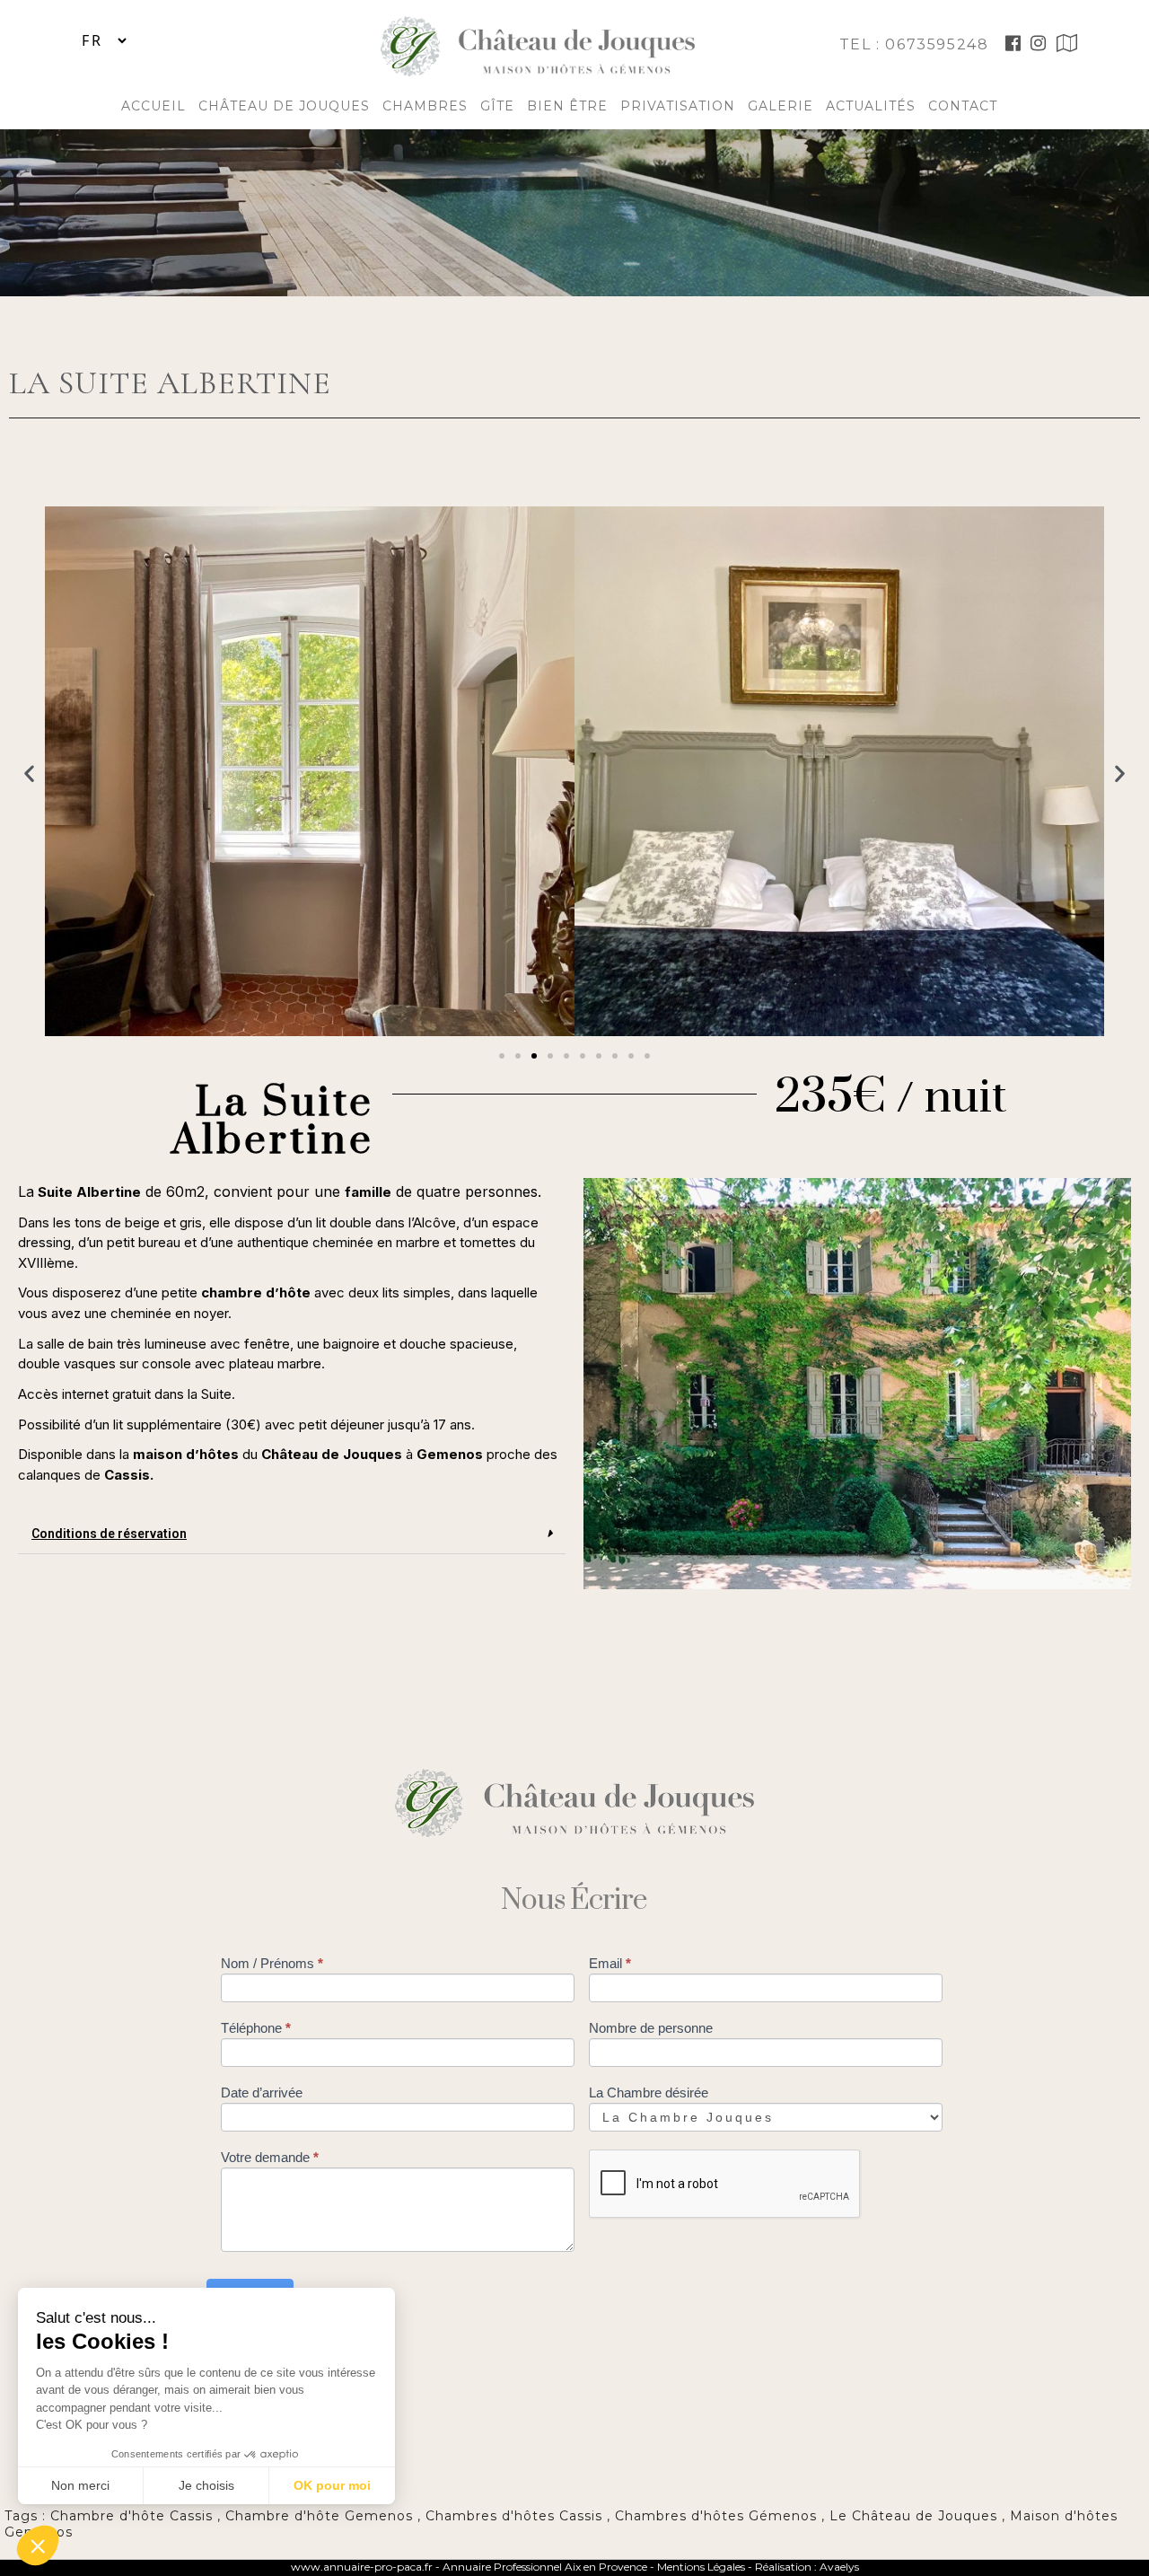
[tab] (292, 1534)
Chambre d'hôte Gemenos (319, 2516)
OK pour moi (332, 2485)
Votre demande (270, 2157)
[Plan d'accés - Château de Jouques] (1068, 44)
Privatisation (678, 106)
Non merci (80, 2485)
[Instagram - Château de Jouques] (1039, 44)
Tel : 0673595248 (917, 44)
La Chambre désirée (649, 2092)
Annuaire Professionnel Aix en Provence (545, 2567)
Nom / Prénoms (272, 1963)
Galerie (781, 106)
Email (610, 1963)
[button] (502, 1056)
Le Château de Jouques (913, 2516)
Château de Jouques (284, 106)
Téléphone (256, 2028)
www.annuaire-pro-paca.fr (362, 2567)
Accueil (153, 106)
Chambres (425, 106)
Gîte (497, 106)
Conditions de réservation (109, 1534)
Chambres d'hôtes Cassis (514, 2516)
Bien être (567, 106)
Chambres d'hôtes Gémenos (716, 2516)
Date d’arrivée (262, 2092)
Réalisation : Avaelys (807, 2567)
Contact (963, 106)
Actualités (871, 106)
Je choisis (206, 2485)
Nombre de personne (651, 2028)
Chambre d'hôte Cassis (132, 2516)
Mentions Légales (702, 2567)
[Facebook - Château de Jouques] (1014, 44)
